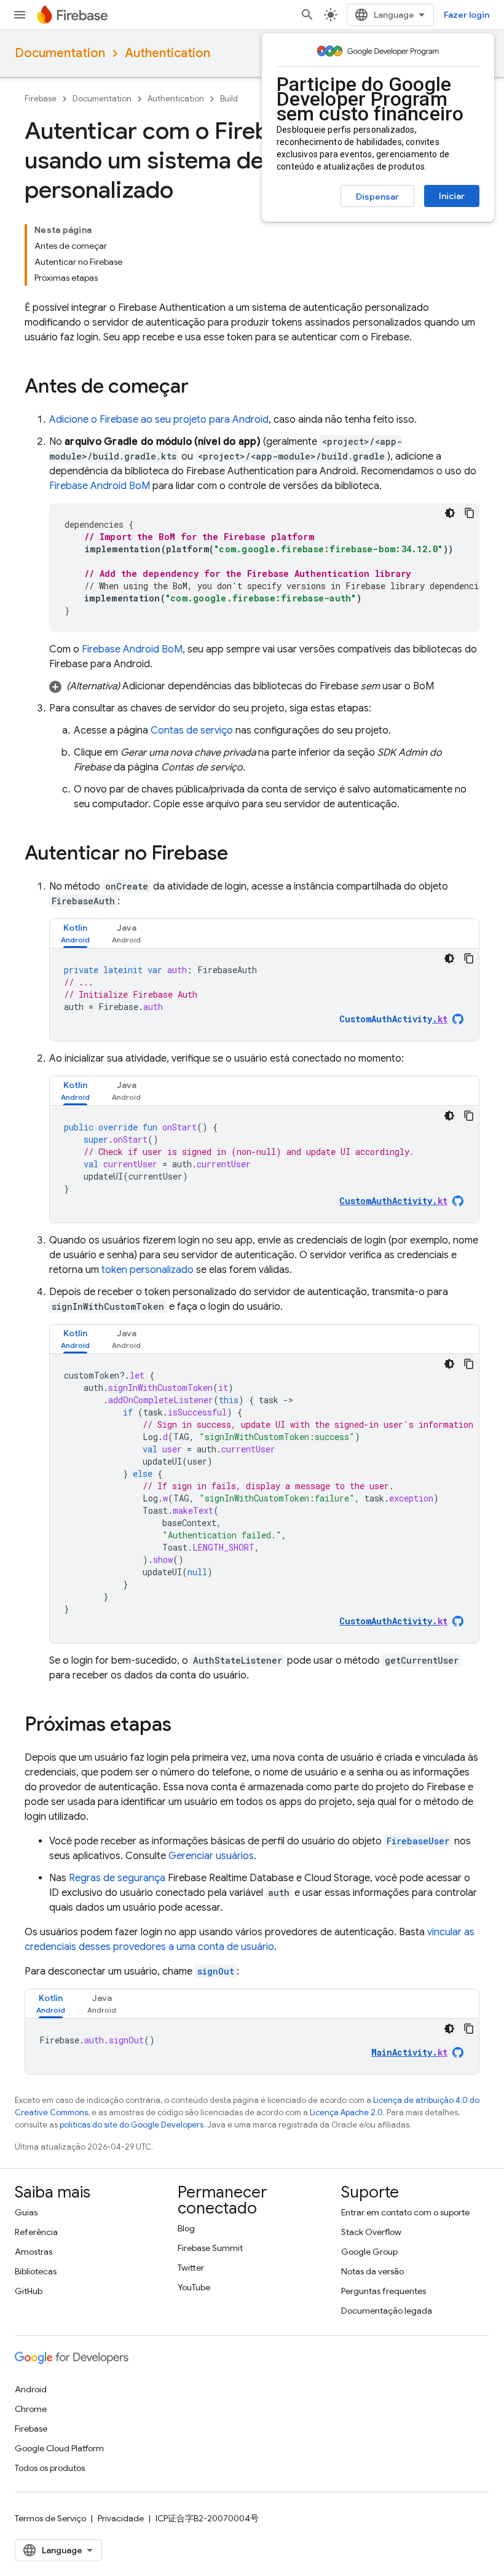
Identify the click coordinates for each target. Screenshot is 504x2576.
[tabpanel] (264, 995)
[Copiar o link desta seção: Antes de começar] (201, 388)
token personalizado (148, 1270)
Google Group (369, 2252)
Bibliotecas (36, 2271)
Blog (186, 2228)
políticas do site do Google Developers (132, 2125)
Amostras (33, 2252)
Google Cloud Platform (59, 2448)
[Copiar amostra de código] (470, 513)
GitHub (29, 2291)
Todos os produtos (50, 2468)
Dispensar (377, 197)
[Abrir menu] (20, 15)
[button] (264, 686)
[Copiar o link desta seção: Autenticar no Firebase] (240, 855)
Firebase (41, 99)
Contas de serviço (192, 730)
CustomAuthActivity (393, 1019)
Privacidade (121, 2518)
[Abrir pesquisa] (307, 15)
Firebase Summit (210, 2248)
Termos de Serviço (50, 2518)
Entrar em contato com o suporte (405, 2212)
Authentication (167, 53)
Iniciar (452, 196)
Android (31, 2389)
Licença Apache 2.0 (346, 2112)
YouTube (194, 2287)
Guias (26, 2212)
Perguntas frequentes (384, 2291)
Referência (36, 2232)
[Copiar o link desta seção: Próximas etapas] (184, 1726)
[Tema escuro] (450, 513)
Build (229, 99)
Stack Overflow (371, 2232)
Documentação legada (387, 2311)
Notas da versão (372, 2271)
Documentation (60, 53)
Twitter (191, 2268)
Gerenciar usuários (211, 1856)
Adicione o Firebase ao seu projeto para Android (159, 420)
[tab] (75, 934)
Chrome (31, 2409)
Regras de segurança (117, 1878)
